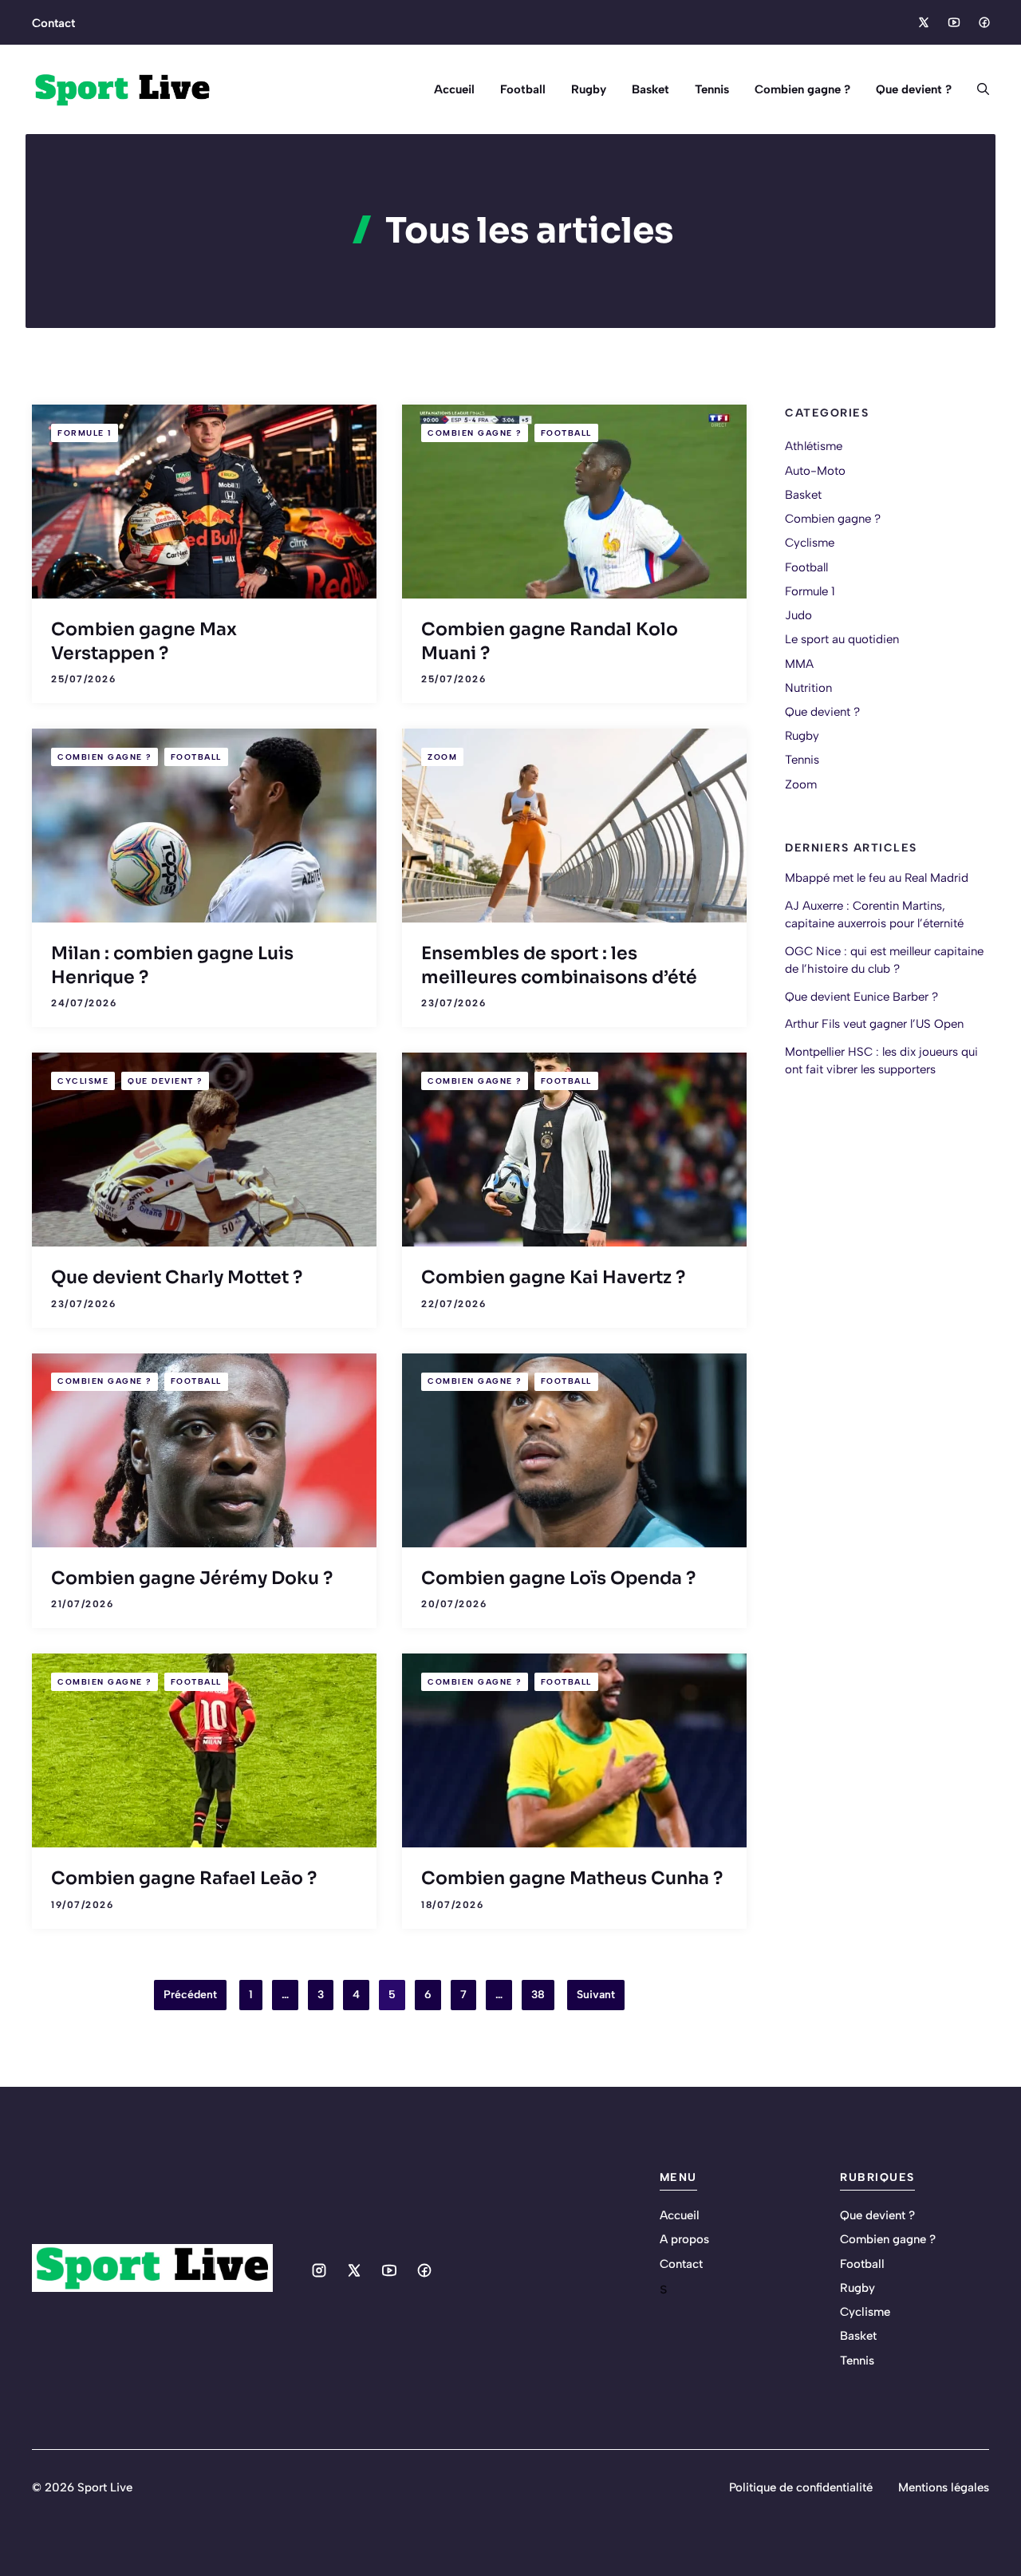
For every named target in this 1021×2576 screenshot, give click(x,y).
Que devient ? (914, 89)
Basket (650, 89)
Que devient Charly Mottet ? (177, 1277)
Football (523, 89)
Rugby (589, 89)
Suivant (596, 1995)
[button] (977, 89)
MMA (799, 663)
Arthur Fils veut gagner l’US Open (874, 1024)
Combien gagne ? (802, 89)
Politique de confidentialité (801, 2487)
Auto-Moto (815, 470)
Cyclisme (83, 1081)
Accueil (454, 89)
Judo (798, 615)
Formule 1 (85, 433)
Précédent (190, 1995)
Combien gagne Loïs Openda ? (558, 1578)
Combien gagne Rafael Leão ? (184, 1878)
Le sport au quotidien (842, 639)
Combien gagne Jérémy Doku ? (192, 1578)
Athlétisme (814, 446)
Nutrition (808, 688)
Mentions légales (944, 2487)
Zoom (442, 757)
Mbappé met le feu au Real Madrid (877, 878)
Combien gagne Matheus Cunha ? (572, 1878)
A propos (684, 2239)
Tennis (712, 89)
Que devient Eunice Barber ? (861, 997)
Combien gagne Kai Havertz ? (553, 1277)
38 (538, 1995)
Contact (53, 23)
